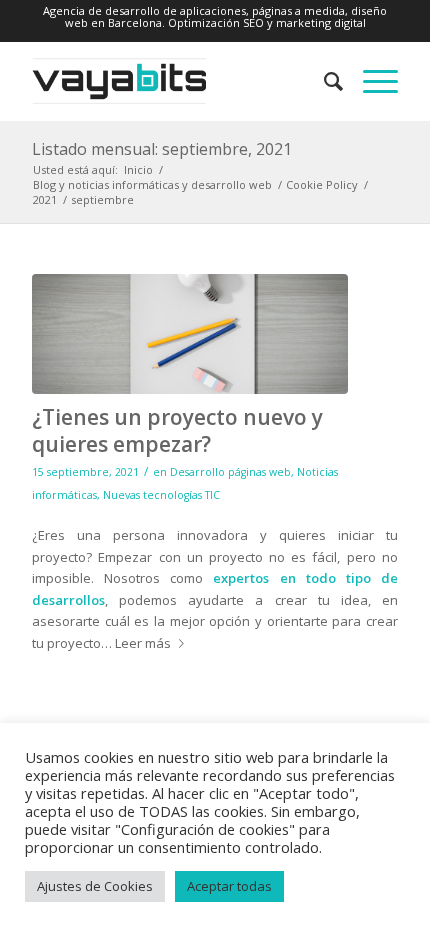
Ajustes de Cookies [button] (95, 886)
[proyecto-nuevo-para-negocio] (190, 334)
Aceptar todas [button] (229, 886)
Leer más (143, 643)
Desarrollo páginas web (230, 472)
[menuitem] (323, 81)
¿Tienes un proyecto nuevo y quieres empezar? (177, 430)
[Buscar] (323, 81)
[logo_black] (178, 81)
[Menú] (370, 81)
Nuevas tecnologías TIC (161, 495)
